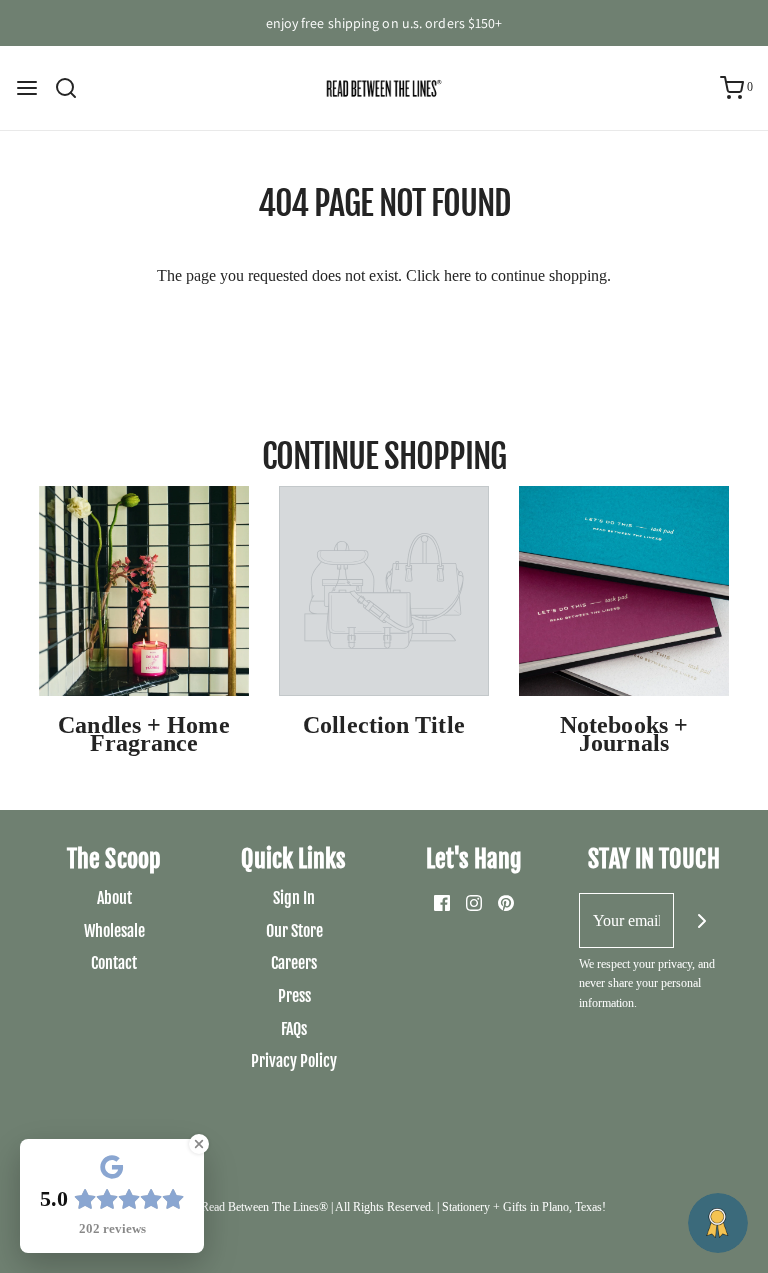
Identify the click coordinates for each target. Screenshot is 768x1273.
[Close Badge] (199, 1144)
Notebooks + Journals (624, 734)
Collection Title (384, 725)
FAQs (294, 1029)
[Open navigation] (27, 88)
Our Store (294, 931)
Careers (294, 963)
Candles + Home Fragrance (143, 734)
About (114, 898)
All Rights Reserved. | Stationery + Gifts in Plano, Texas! (470, 1207)
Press (294, 996)
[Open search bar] (73, 88)
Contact (114, 963)
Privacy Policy (294, 1061)
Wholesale (114, 931)
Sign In (294, 898)
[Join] (701, 920)
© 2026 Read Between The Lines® (245, 1207)
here (457, 275)
